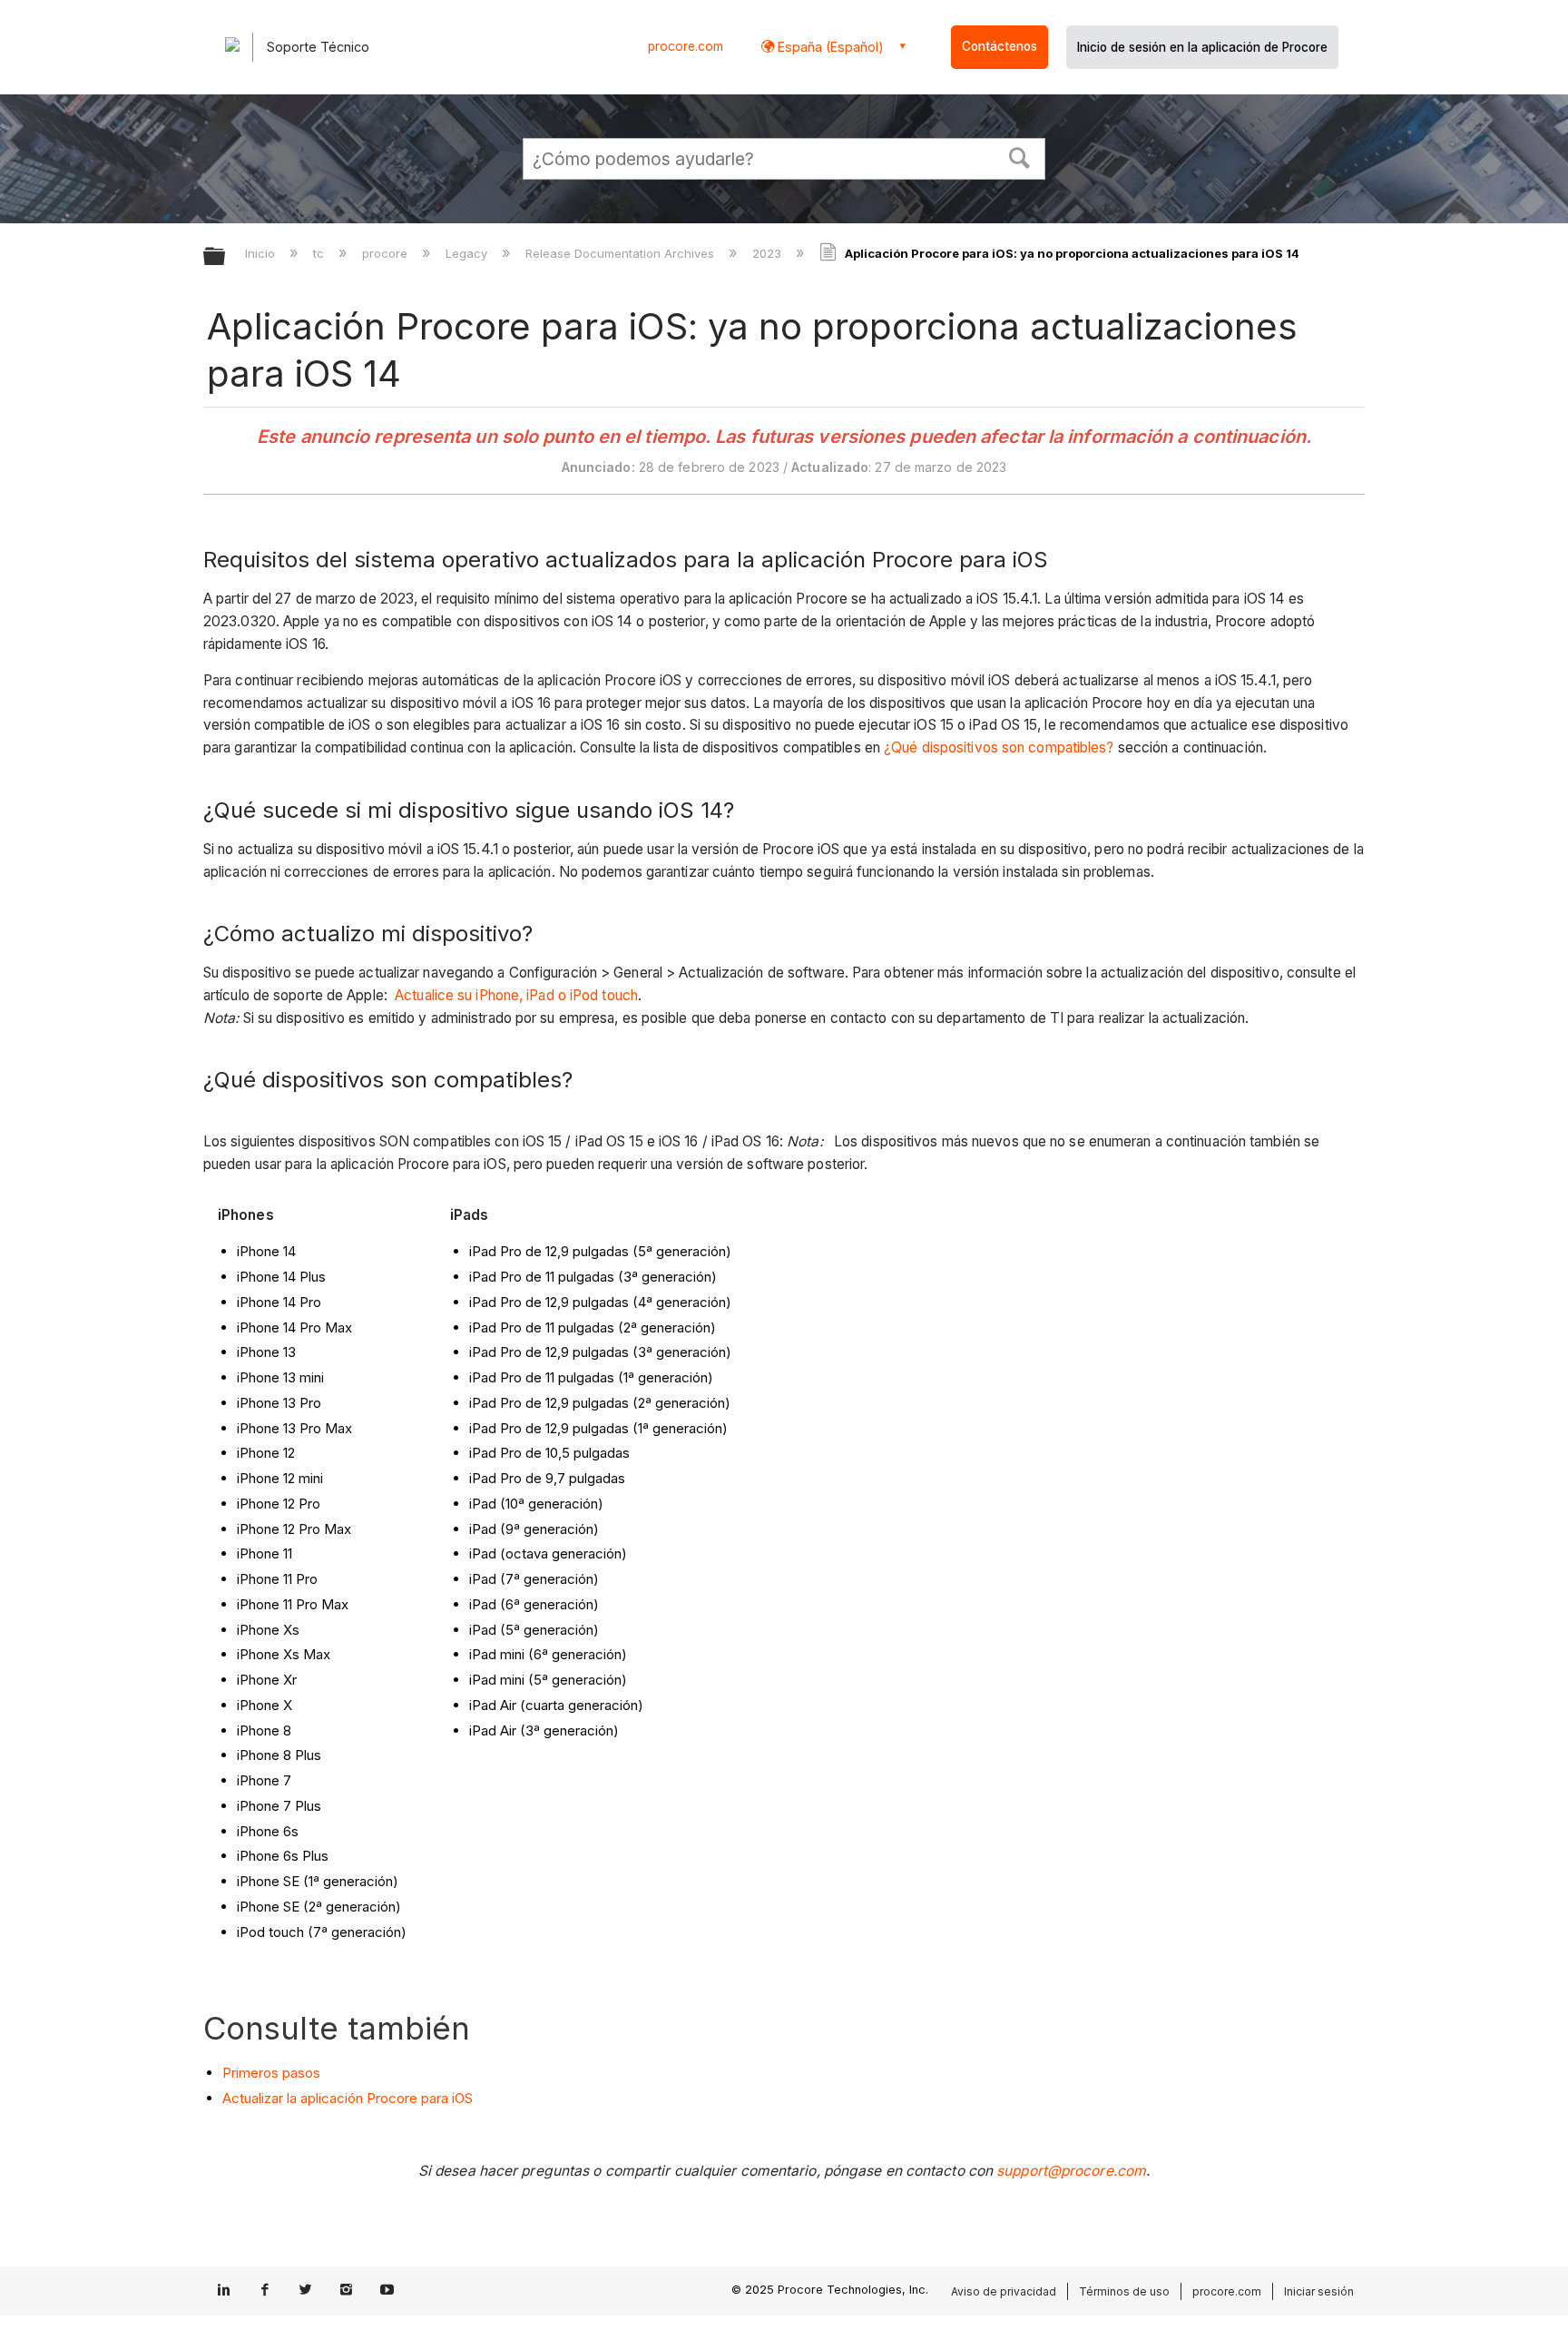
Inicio (262, 253)
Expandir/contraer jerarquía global (226, 257)
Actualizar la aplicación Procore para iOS (348, 2098)
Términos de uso (1124, 2291)
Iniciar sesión (1319, 2291)
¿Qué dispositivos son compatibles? (999, 747)
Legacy (468, 253)
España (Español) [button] (829, 47)
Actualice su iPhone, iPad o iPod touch (516, 995)
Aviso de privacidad (1004, 2291)
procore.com (686, 46)
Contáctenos (1000, 46)
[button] (1020, 156)
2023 (769, 253)
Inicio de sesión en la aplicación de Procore (1202, 47)
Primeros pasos (271, 2073)
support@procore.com (1071, 2171)
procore (387, 253)
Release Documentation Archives (622, 253)
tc (320, 253)
